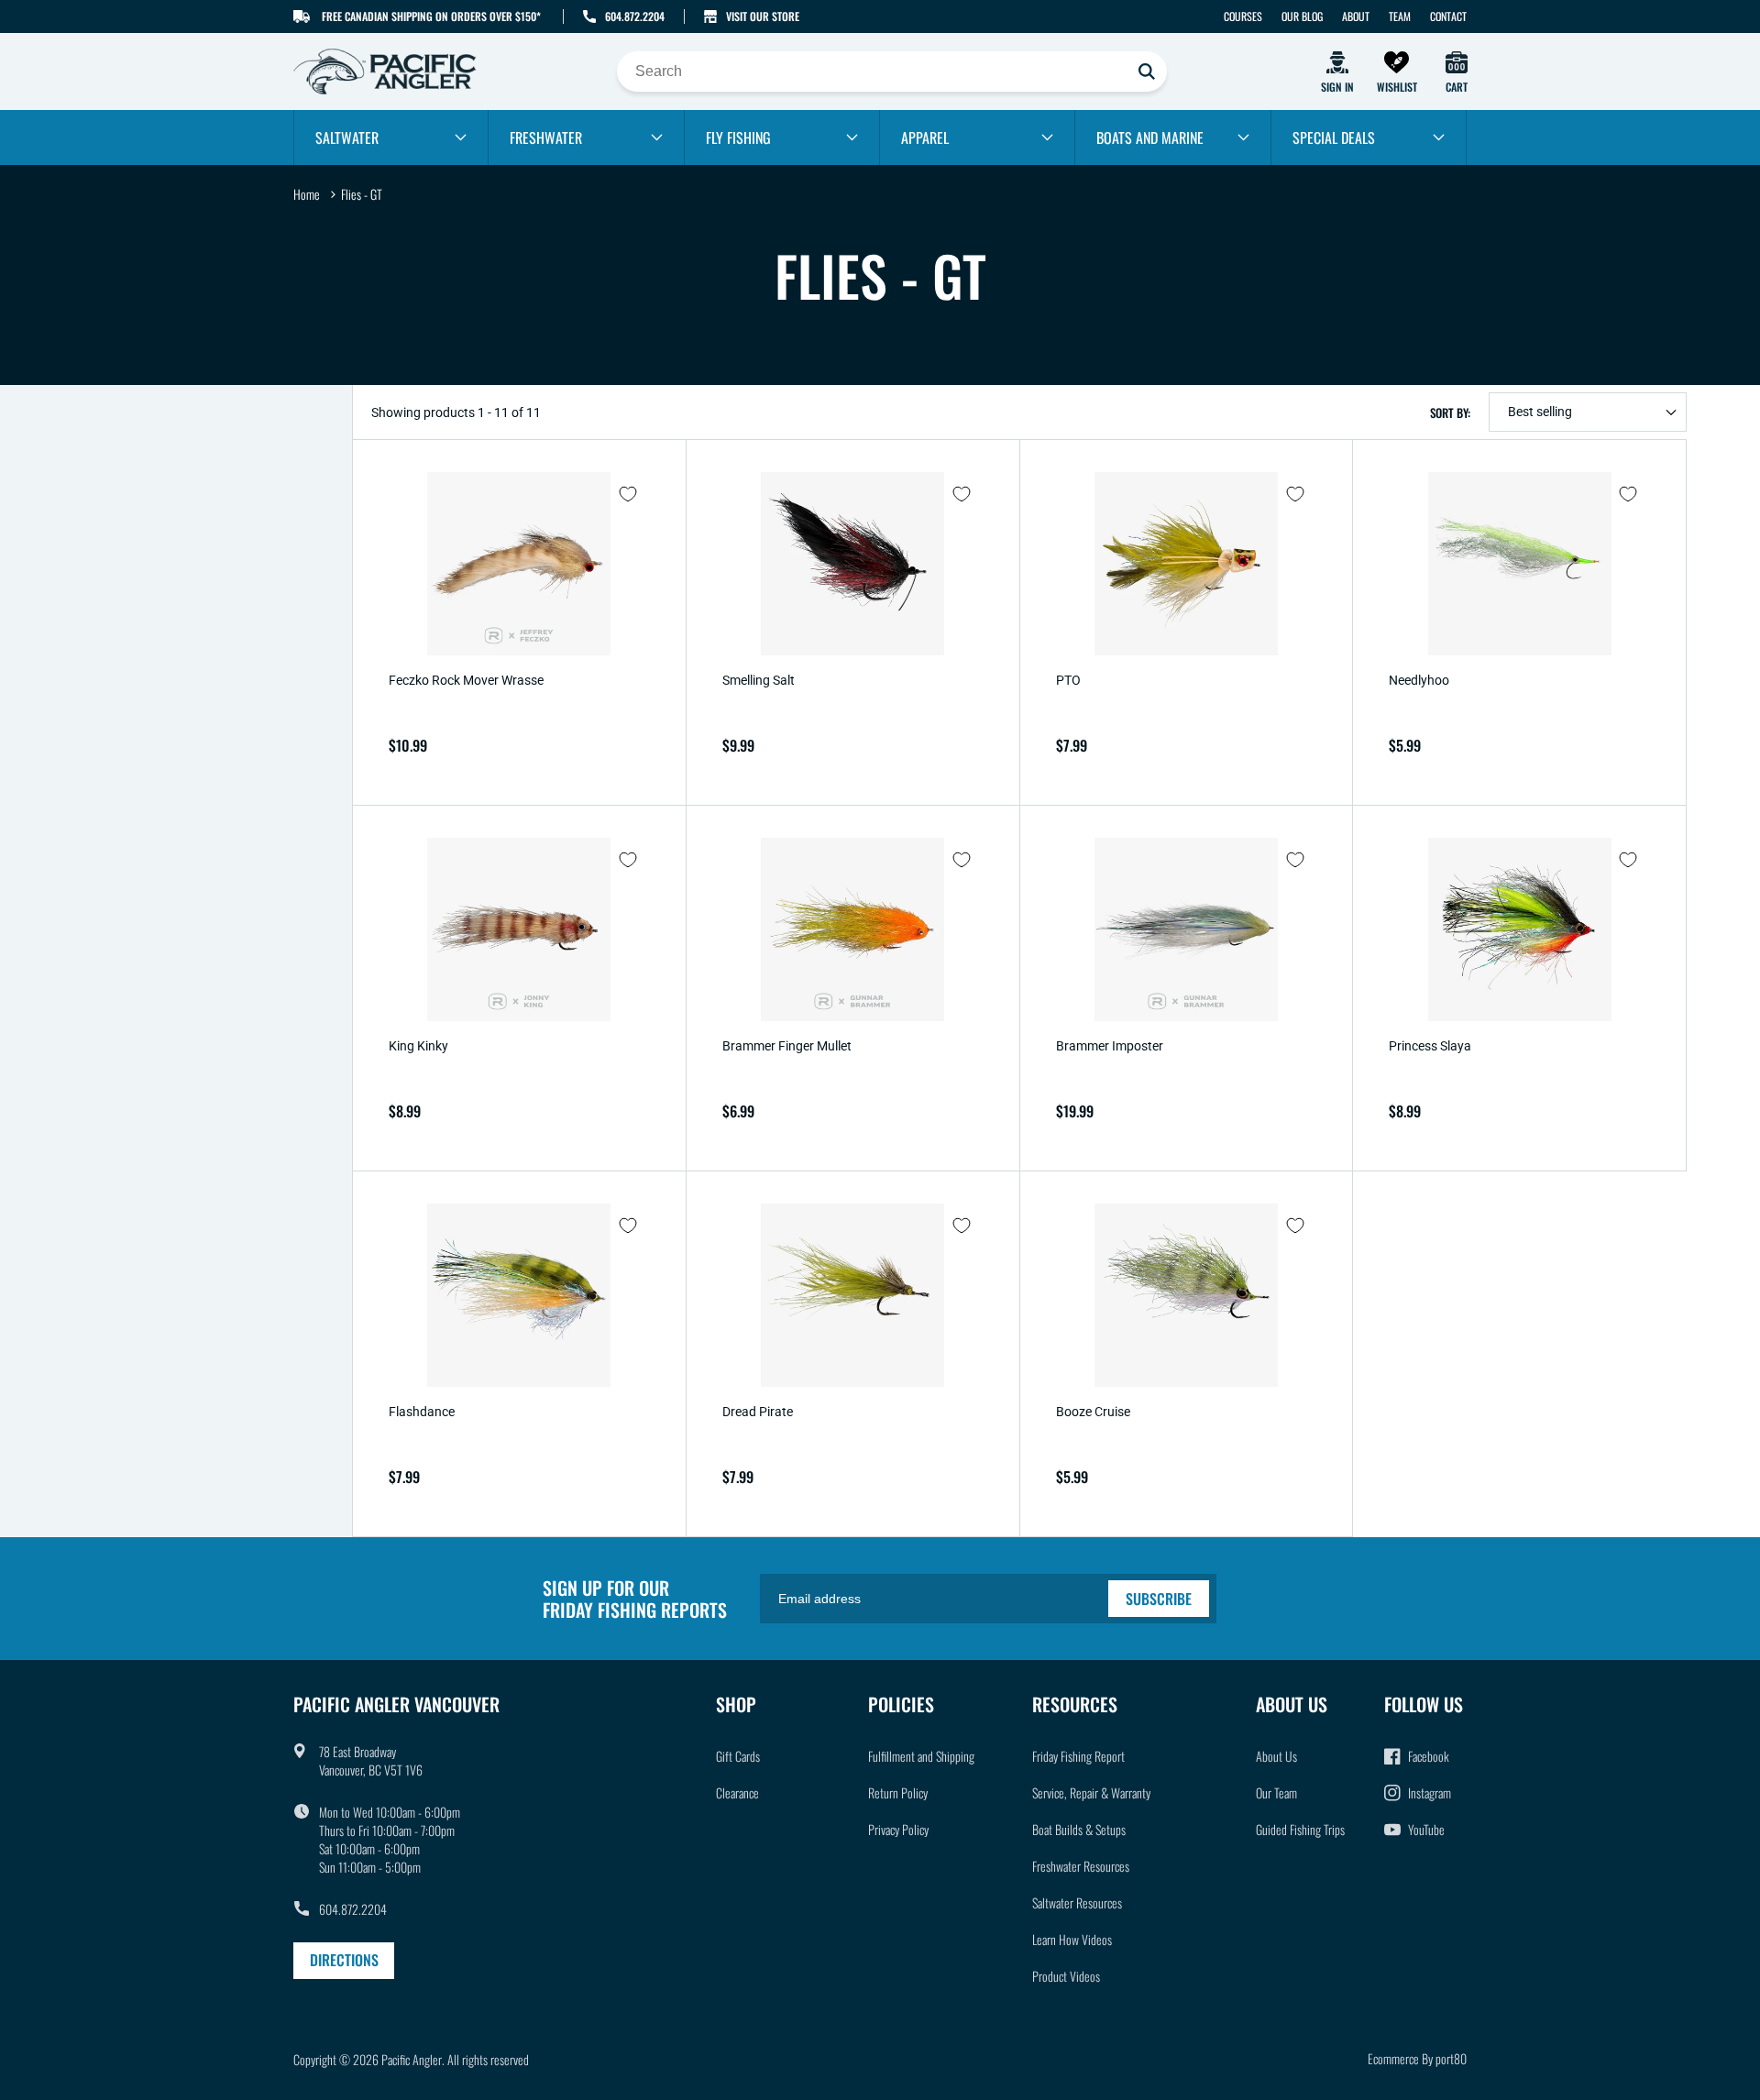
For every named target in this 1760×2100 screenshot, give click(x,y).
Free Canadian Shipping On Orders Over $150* (431, 16)
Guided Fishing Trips (1300, 1829)
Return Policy (898, 1792)
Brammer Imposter (1110, 1046)
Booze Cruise (1093, 1412)
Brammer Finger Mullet (787, 1046)
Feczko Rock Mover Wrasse (466, 680)
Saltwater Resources (1077, 1902)
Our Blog (1302, 16)
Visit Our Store (763, 16)
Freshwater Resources (1081, 1866)
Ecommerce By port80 (1417, 2058)
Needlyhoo (1419, 680)
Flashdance (422, 1412)
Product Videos (1066, 1976)
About (1356, 16)
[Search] (1147, 71)
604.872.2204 (635, 16)
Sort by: (1450, 412)
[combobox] (892, 71)
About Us (1276, 1756)
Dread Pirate (758, 1412)
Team (1400, 16)
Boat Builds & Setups (1079, 1829)
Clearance (737, 1792)
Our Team (1276, 1792)
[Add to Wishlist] (628, 494)
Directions (344, 1960)
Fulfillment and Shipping (921, 1756)
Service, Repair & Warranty (1091, 1792)
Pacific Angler (412, 2059)
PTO (1068, 680)
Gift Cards (738, 1756)
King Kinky (418, 1046)
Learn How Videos (1072, 1939)
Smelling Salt (759, 680)
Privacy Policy (898, 1829)
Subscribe (1159, 1599)
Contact (1448, 16)
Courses (1243, 16)
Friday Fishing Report (1078, 1756)
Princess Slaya (1430, 1046)
